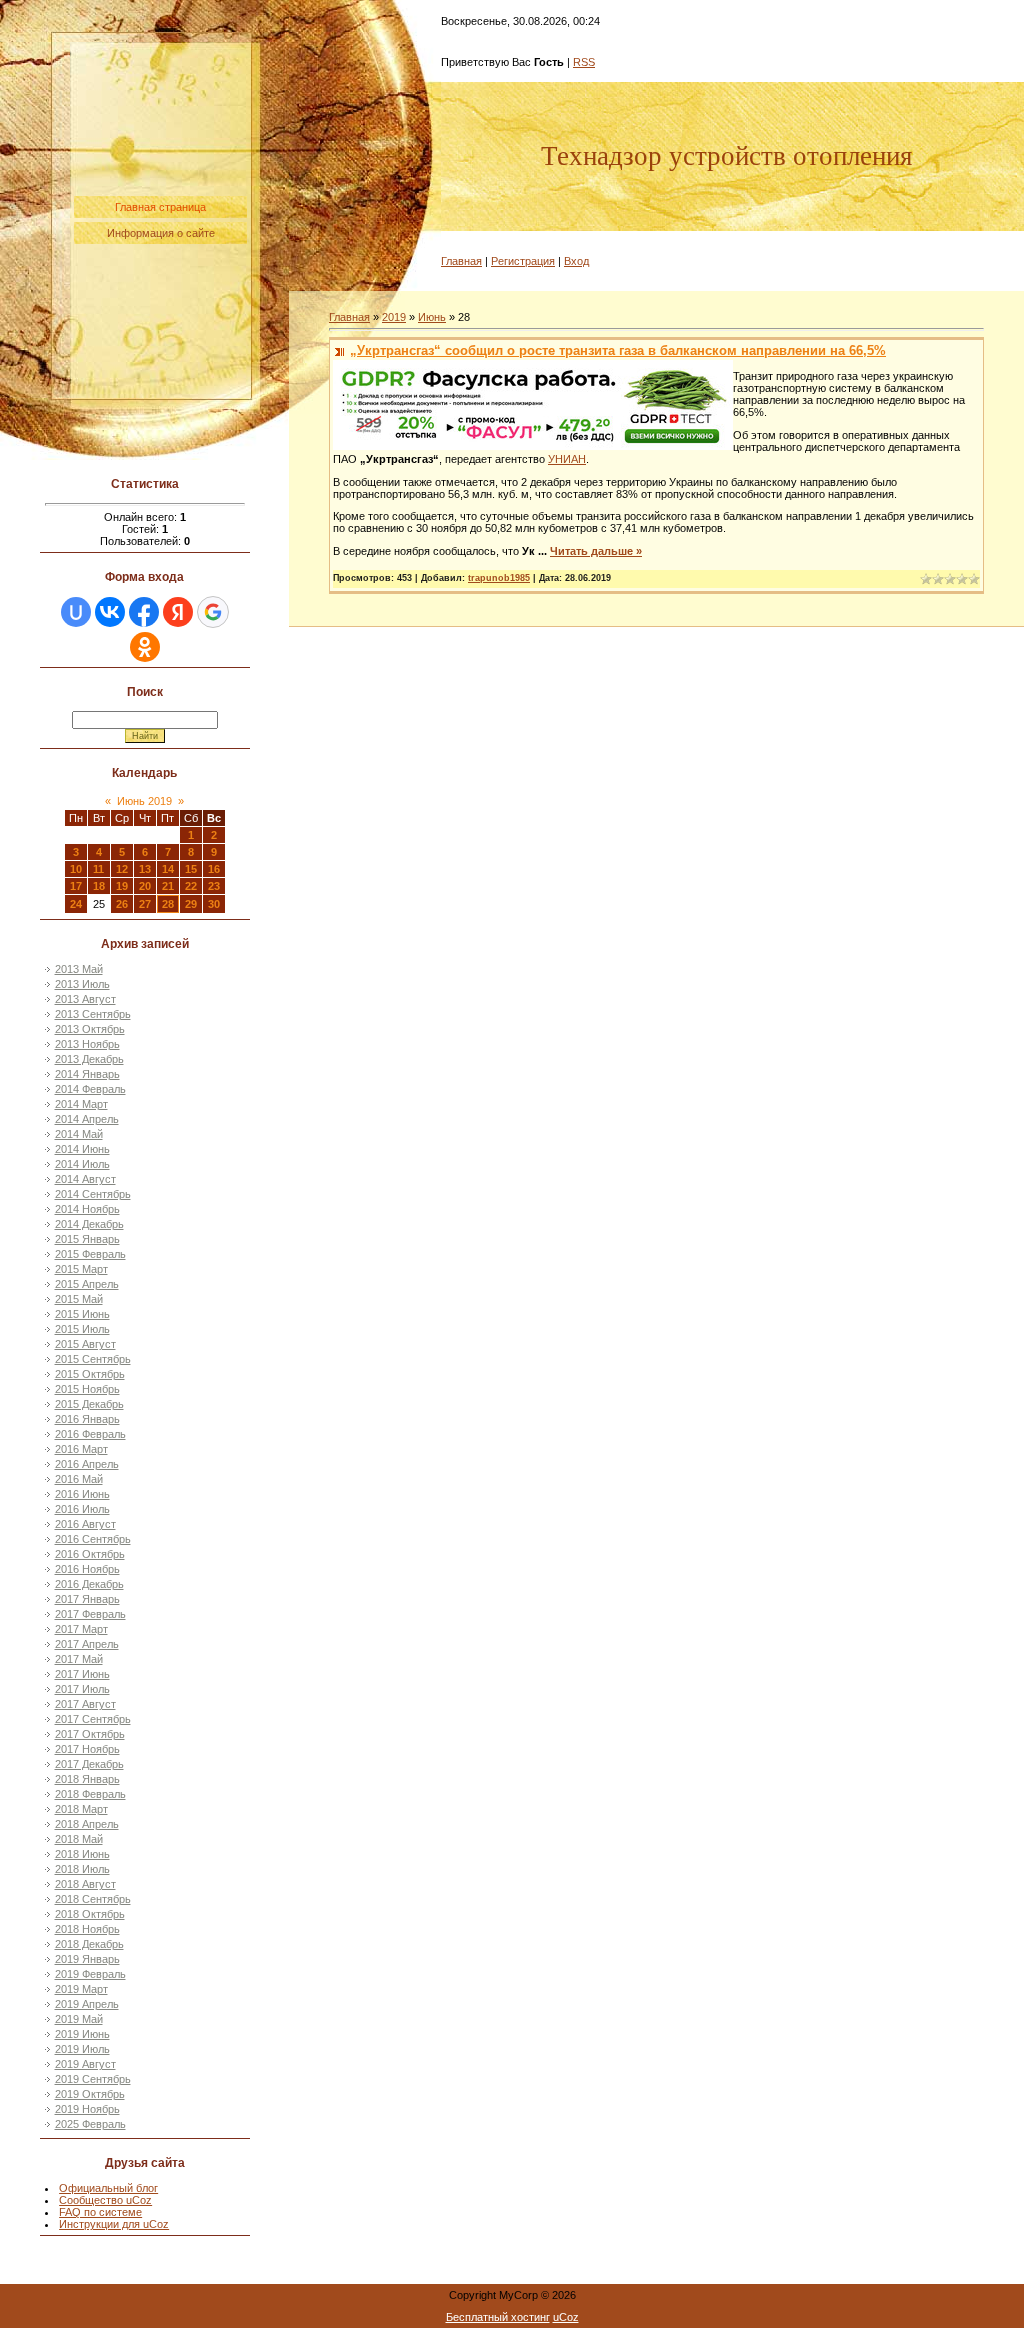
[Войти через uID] (76, 612)
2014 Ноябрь (87, 1209)
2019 (394, 317)
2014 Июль (82, 1164)
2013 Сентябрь (93, 1014)
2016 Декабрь (89, 1584)
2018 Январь (87, 1779)
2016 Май (79, 1479)
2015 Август (85, 1344)
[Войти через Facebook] (144, 612)
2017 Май (79, 1659)
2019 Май (79, 2019)
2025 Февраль (90, 2124)
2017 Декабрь (89, 1764)
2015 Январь (87, 1239)
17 (76, 886)
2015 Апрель (87, 1284)
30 (214, 904)
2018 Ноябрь (87, 1929)
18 (99, 886)
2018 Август (85, 1884)
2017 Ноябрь (87, 1749)
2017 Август (85, 1704)
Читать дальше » (596, 551)
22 (191, 886)
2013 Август (85, 999)
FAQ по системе (100, 2212)
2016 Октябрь (90, 1554)
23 (214, 886)
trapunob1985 (499, 578)
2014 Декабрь (89, 1224)
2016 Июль (82, 1509)
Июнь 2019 (144, 801)
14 (168, 869)
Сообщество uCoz (105, 2200)
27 (145, 904)
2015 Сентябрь (93, 1359)
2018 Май (79, 1839)
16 (214, 869)
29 (191, 904)
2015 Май (79, 1299)
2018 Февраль (90, 1794)
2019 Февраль (90, 1974)
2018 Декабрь (89, 1944)
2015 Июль (82, 1329)
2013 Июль (82, 984)
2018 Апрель (87, 1824)
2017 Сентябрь (93, 1719)
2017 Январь (87, 1599)
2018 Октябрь (90, 1914)
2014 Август (85, 1179)
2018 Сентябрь (93, 1899)
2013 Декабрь (89, 1059)
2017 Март (81, 1629)
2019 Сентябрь (93, 2079)
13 (145, 869)
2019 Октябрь (90, 2094)
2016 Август (85, 1524)
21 (168, 886)
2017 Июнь (82, 1674)
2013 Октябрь (90, 1029)
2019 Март (81, 1989)
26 (122, 904)
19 (122, 886)
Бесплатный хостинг (498, 2317)
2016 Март (81, 1449)
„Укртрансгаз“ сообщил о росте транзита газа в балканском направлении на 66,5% (618, 350)
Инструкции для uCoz (114, 2224)
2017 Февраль (90, 1614)
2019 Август (85, 2064)
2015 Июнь (82, 1314)
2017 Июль (82, 1689)
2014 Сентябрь (93, 1194)
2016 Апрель (87, 1464)
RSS (584, 62)
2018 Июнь (82, 1854)
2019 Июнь (82, 2034)
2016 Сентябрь (93, 1539)
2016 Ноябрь (87, 1569)
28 (168, 904)
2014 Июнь (82, 1149)
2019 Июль (82, 2049)
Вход (576, 261)
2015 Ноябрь (87, 1389)
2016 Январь (87, 1419)
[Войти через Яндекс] (178, 612)
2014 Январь (87, 1074)
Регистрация (523, 261)
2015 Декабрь (89, 1404)
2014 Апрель (87, 1119)
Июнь (432, 317)
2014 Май (79, 1134)
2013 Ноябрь (87, 1044)
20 (145, 886)
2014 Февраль (90, 1089)
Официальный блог (108, 2188)
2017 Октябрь (90, 1734)
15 (191, 869)
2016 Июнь (82, 1494)
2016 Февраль (90, 1434)
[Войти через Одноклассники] (145, 647)
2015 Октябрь (90, 1374)
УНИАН (567, 459)
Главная (461, 261)
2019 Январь (87, 1959)
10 (76, 869)
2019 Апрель (87, 2004)
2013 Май (79, 969)
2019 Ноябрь (87, 2109)
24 (76, 904)
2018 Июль (82, 1869)
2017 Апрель (87, 1644)
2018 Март (81, 1809)
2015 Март (81, 1269)
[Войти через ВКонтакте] (110, 612)
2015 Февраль (90, 1254)
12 (122, 869)
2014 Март (81, 1104)
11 (98, 869)
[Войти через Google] (213, 612)
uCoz (566, 2317)
